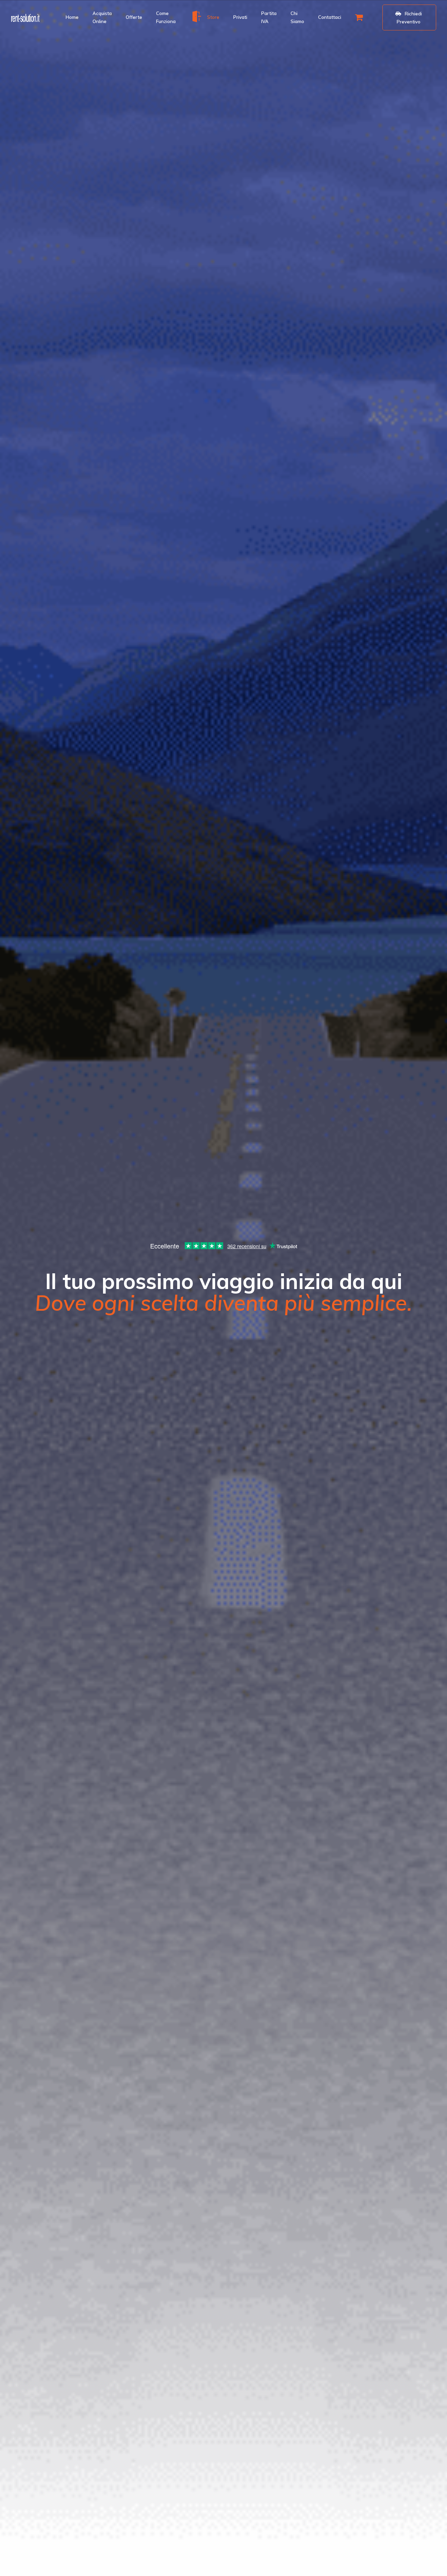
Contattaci (330, 17)
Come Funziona (166, 17)
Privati (240, 17)
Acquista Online (102, 17)
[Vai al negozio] (360, 17)
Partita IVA (269, 17)
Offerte (134, 17)
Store (213, 17)
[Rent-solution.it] (25, 17)
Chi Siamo (297, 17)
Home (72, 17)
